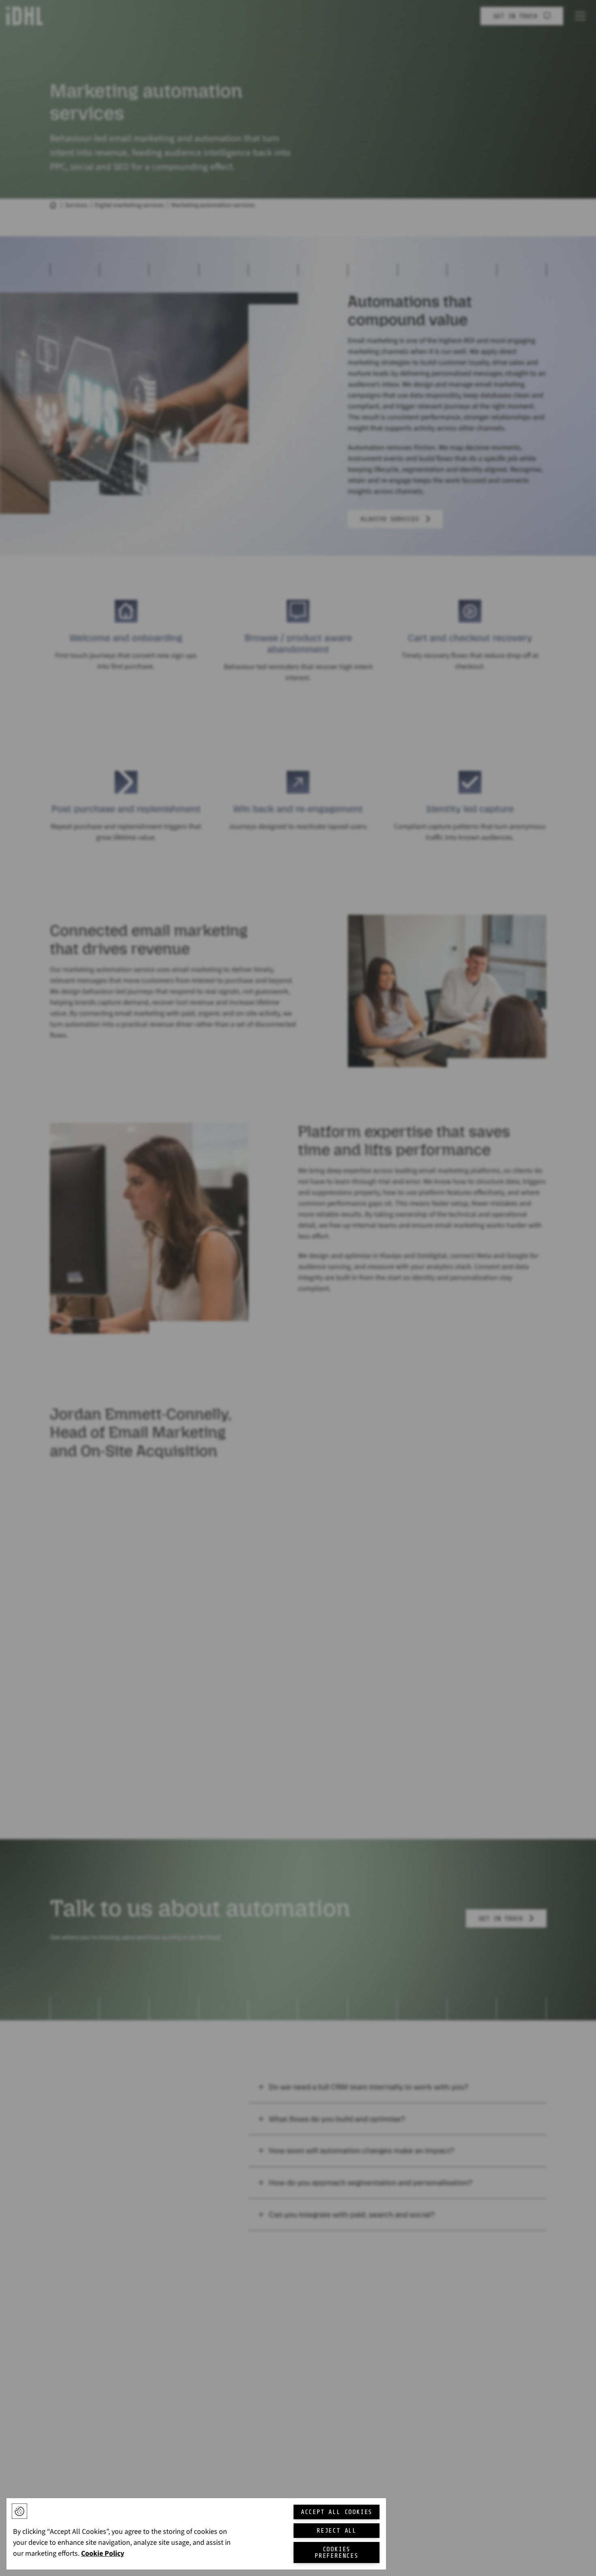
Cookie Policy (103, 2554)
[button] (19, 2511)
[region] (196, 2534)
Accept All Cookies (337, 2512)
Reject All (337, 2531)
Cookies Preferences (337, 2552)
